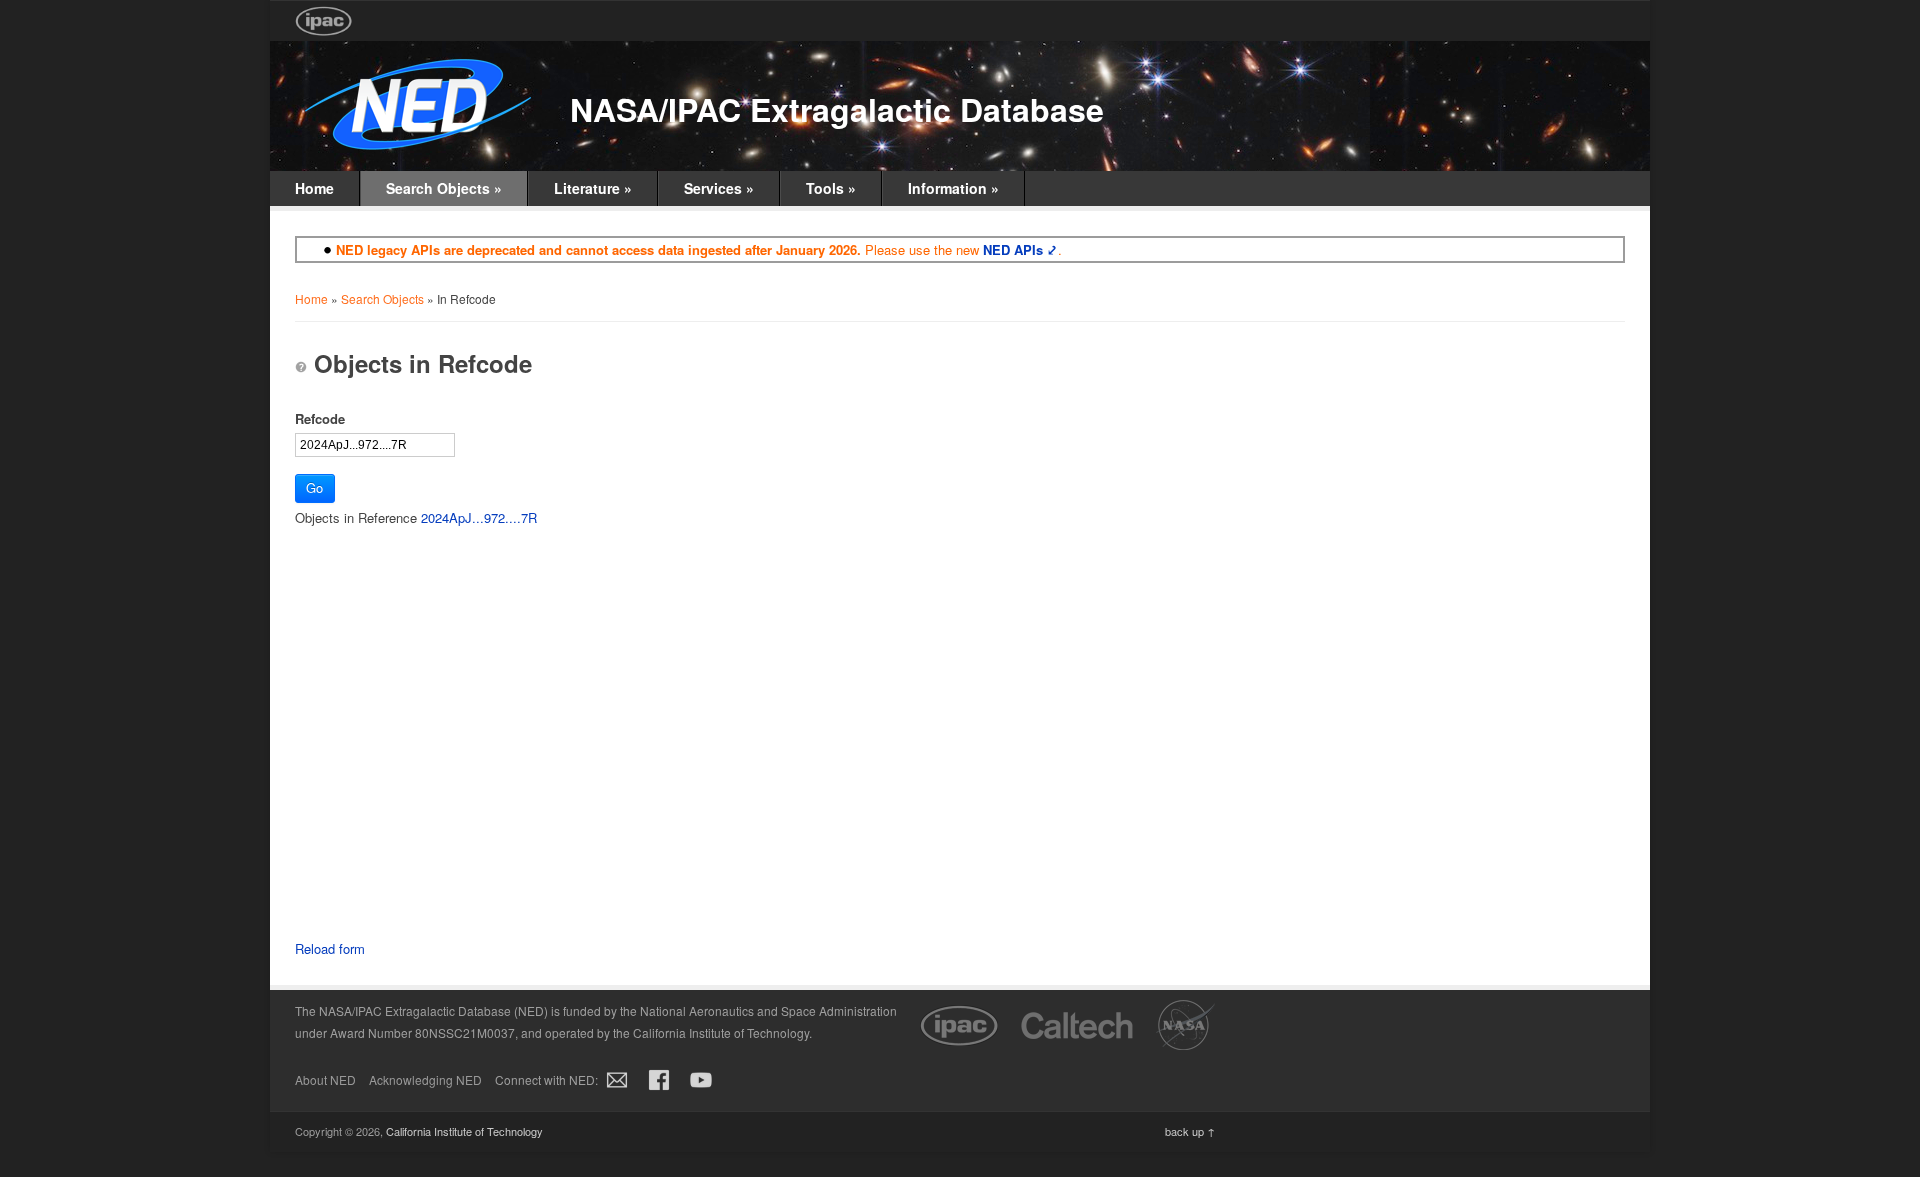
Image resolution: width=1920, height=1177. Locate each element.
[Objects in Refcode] (301, 367)
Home (314, 188)
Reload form (330, 948)
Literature (593, 188)
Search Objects (444, 188)
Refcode (320, 418)
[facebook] (659, 1090)
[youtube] (701, 1090)
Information (953, 188)
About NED (325, 1079)
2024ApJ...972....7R (479, 517)
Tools (831, 188)
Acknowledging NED (425, 1079)
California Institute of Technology (464, 1131)
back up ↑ (1190, 1131)
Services (719, 188)
